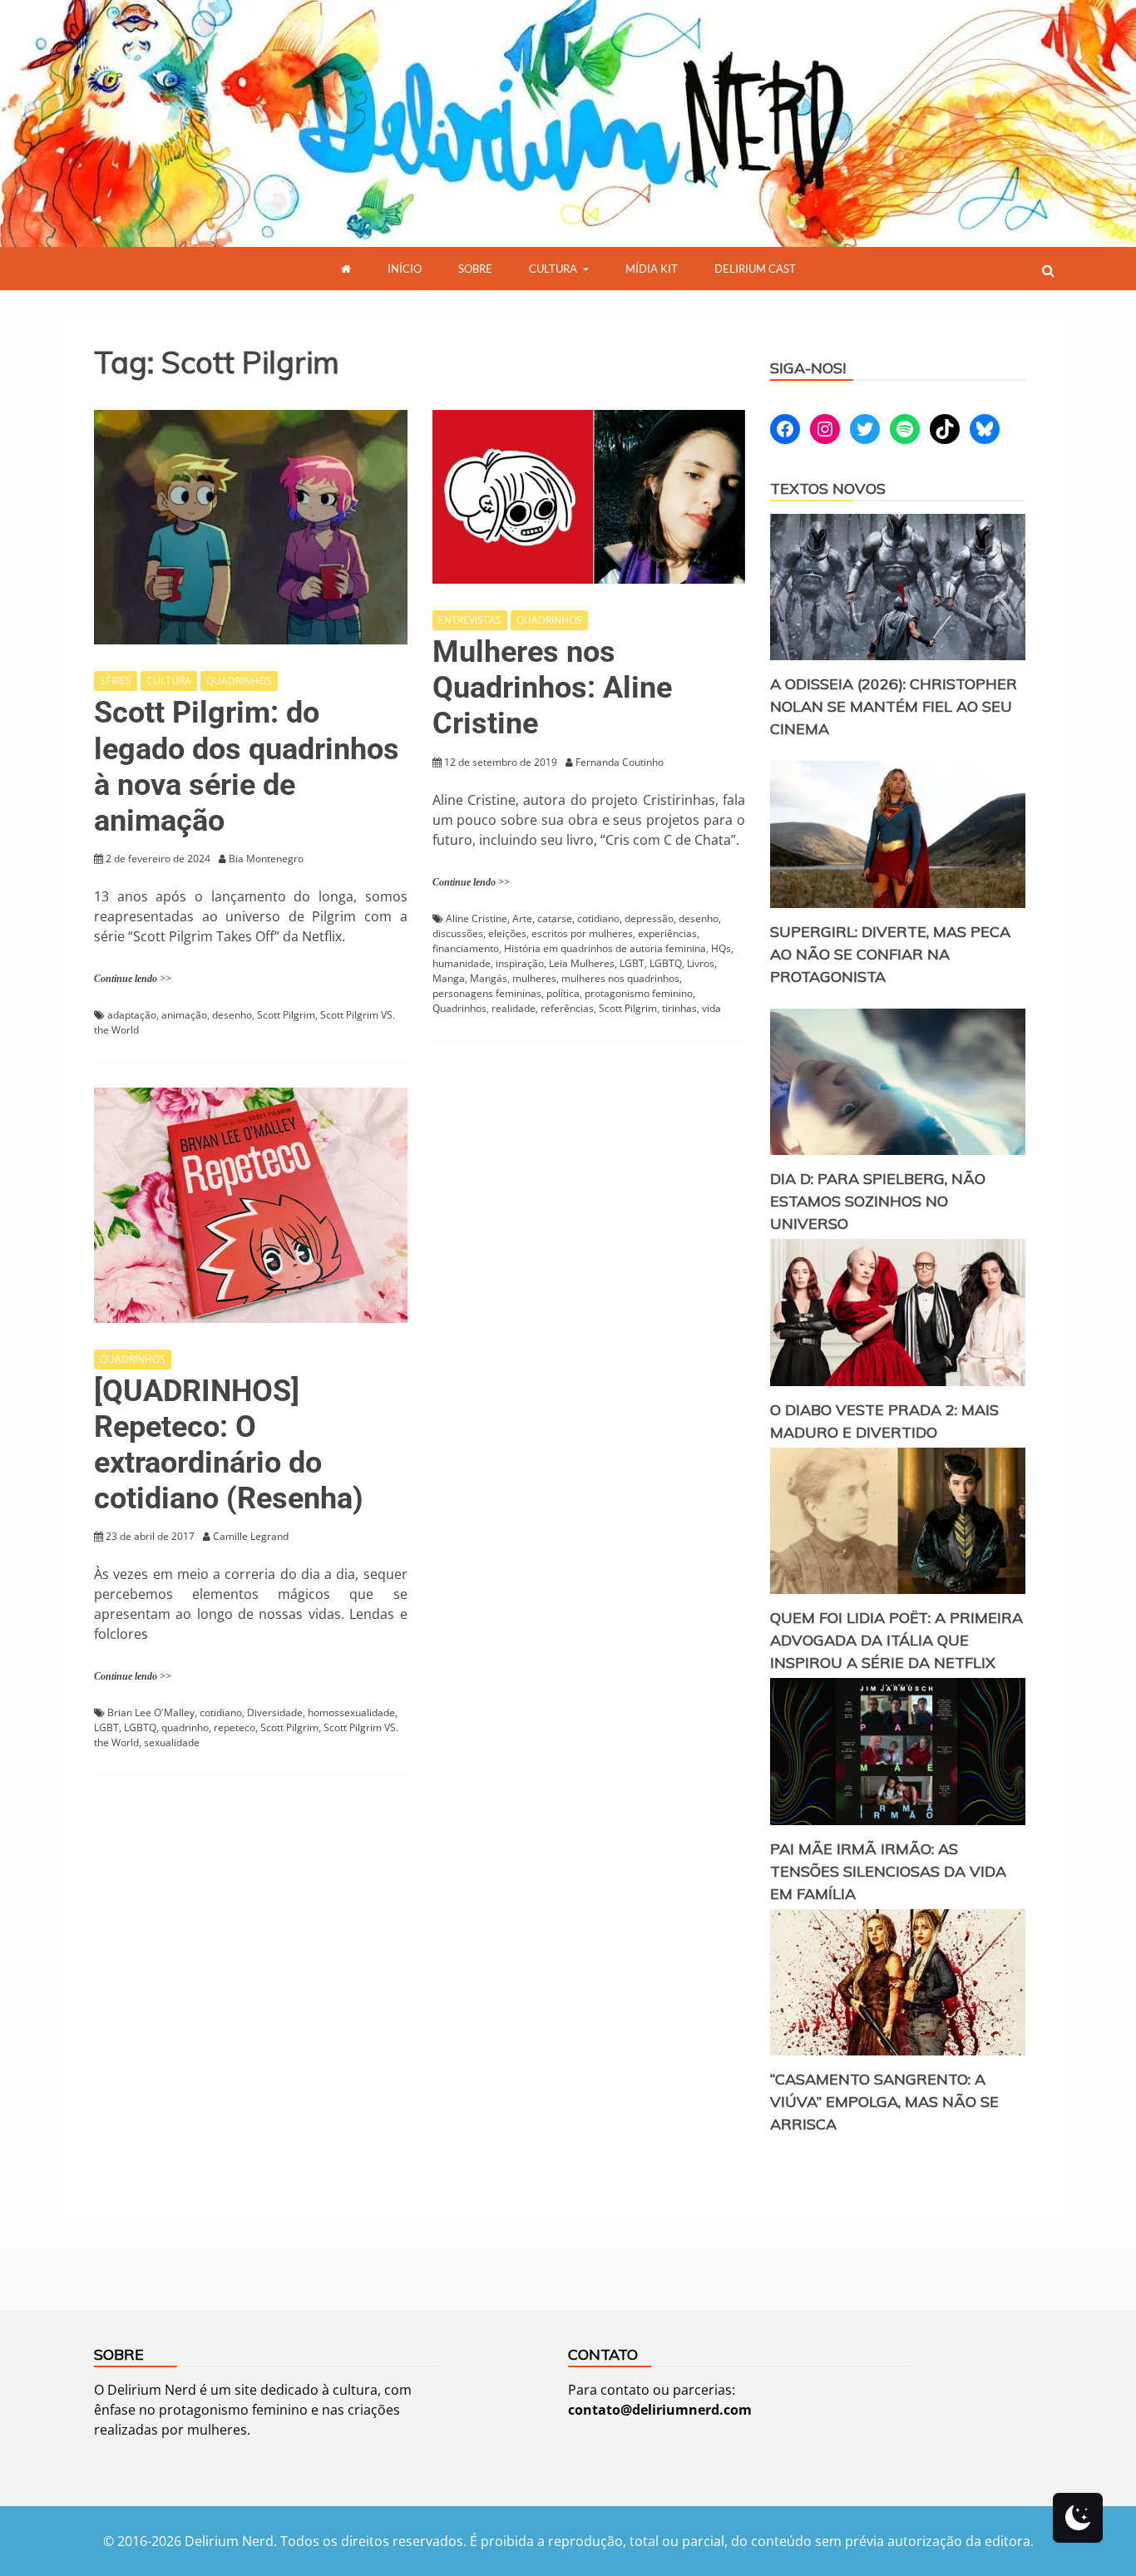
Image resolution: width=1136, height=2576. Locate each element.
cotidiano (598, 918)
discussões (458, 933)
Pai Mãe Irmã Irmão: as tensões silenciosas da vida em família (888, 1871)
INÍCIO (405, 269)
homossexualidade (351, 1712)
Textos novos (828, 489)
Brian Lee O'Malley (151, 1712)
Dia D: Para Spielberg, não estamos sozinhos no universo (878, 1201)
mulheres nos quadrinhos (620, 978)
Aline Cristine (477, 918)
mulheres (534, 978)
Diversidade (275, 1712)
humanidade (462, 963)
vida (711, 1008)
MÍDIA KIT (652, 269)
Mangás (489, 978)
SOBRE (475, 269)
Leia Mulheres (582, 963)
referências (567, 1008)
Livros (701, 963)
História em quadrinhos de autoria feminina (605, 948)
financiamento (466, 948)
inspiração (520, 963)
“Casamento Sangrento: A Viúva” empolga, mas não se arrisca (884, 2102)
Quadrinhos (459, 1008)
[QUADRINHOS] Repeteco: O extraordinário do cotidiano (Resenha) (229, 1445)
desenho (232, 1015)
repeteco (235, 1727)
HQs (721, 948)
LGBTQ (666, 963)
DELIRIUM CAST (755, 269)
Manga (449, 978)
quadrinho (185, 1727)
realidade (514, 1008)
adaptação (132, 1015)
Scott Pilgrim (286, 1015)
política (563, 993)
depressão (649, 918)
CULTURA (553, 269)
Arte (522, 918)
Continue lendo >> (133, 979)
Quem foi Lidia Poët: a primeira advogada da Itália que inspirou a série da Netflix (896, 1640)
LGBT (632, 963)
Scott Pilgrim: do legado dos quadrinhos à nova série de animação (247, 767)
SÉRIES (116, 681)
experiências (667, 933)
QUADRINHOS (239, 681)
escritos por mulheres (582, 933)
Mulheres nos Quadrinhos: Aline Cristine (552, 688)
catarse (555, 918)
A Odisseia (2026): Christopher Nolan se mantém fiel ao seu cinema (894, 706)
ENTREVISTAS (470, 620)
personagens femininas (487, 993)
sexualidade (172, 1742)
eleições (507, 933)
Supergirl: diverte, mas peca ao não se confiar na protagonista (890, 954)
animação (184, 1015)
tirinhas (679, 1008)
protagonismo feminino (639, 993)
